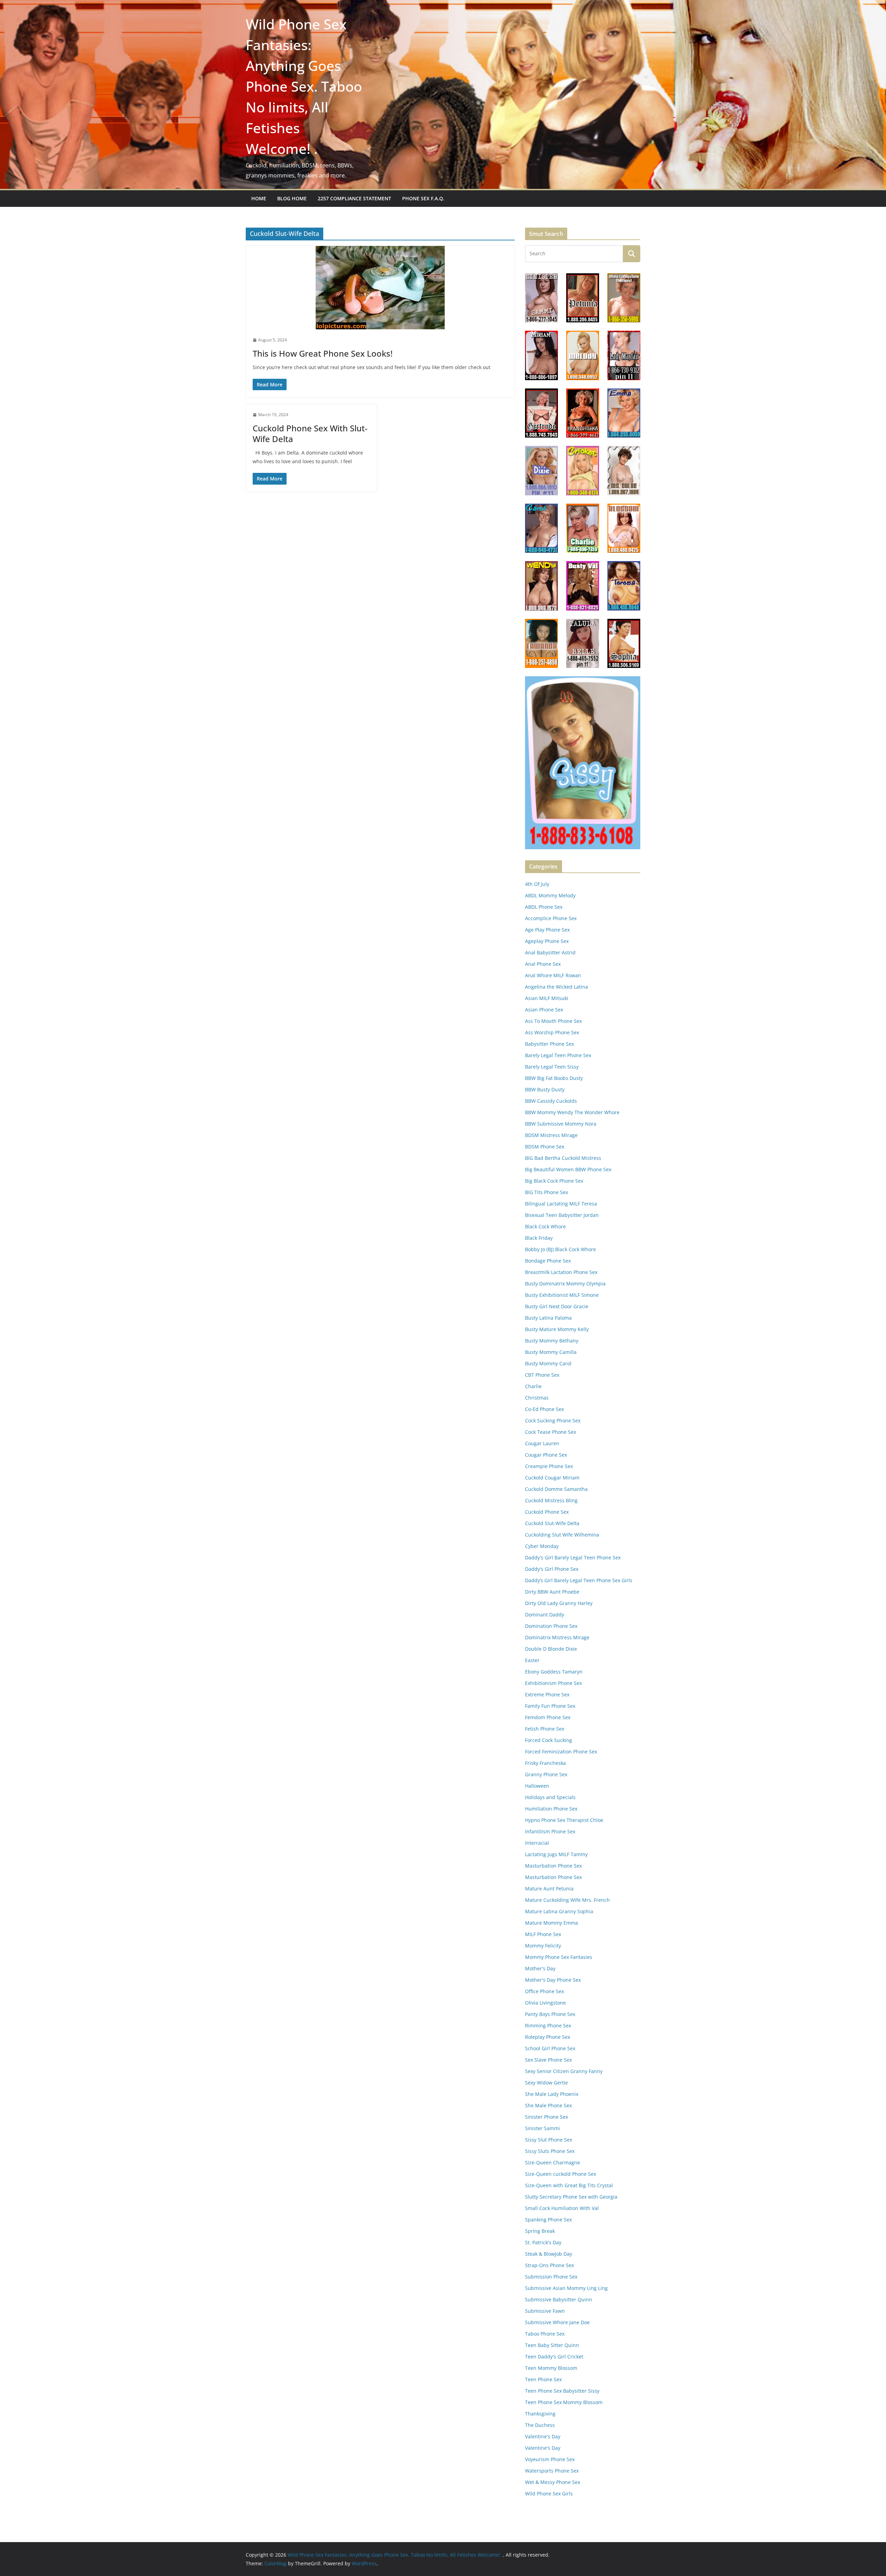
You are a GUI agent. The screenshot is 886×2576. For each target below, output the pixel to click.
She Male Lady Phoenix (552, 2094)
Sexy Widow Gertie (546, 2083)
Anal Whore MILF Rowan (553, 975)
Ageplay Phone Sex (547, 941)
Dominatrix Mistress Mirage (557, 1637)
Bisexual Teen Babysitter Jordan (562, 1215)
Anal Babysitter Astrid (550, 952)
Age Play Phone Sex (547, 930)
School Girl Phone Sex (550, 2048)
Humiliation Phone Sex (551, 1809)
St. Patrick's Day (543, 2242)
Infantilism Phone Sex (550, 1831)
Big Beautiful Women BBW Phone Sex (568, 1169)
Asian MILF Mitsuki (547, 998)
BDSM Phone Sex (545, 1147)
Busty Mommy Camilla (551, 1352)
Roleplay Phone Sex (548, 2037)
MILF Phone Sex (543, 1934)
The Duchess (540, 2425)
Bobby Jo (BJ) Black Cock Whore (560, 1249)
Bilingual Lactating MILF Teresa (561, 1204)
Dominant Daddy (545, 1615)
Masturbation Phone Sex (553, 1866)
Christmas (537, 1398)
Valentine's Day (543, 2436)
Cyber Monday (542, 1546)
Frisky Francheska (545, 1763)
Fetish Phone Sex (545, 1729)
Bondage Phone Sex (548, 1261)
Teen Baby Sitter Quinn (552, 2345)
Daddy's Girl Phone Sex (552, 1569)
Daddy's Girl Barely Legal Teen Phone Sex (573, 1557)
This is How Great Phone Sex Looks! (323, 353)
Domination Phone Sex (551, 1626)
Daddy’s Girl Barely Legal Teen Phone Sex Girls (579, 1580)
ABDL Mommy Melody (550, 895)
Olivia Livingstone (545, 2003)
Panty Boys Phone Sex (550, 2014)
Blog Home (292, 198)
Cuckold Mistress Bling (551, 1500)
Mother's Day (540, 1968)
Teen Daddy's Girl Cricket (554, 2357)
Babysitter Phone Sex (549, 1044)
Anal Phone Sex (543, 964)
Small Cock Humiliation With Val (562, 2208)
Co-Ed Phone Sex (544, 1409)
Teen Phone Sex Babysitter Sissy (562, 2391)
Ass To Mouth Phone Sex (553, 1021)
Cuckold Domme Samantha (556, 1489)
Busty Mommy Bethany (552, 1341)
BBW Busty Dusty (545, 1089)
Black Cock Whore (545, 1226)
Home (259, 198)
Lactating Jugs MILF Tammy (556, 1854)
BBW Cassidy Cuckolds (551, 1101)
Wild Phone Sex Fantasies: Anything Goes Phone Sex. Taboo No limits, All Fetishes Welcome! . (304, 86)
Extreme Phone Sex (547, 1694)
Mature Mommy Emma (552, 1923)
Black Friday (539, 1238)
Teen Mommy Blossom (551, 2368)
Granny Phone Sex (546, 1774)
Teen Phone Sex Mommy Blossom (564, 2402)
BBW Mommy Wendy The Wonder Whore (572, 1112)
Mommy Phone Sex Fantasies (559, 1957)
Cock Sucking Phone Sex (553, 1420)
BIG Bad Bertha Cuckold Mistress (563, 1158)
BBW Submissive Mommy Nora (561, 1124)
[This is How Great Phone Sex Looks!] (380, 288)
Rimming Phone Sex (548, 2025)
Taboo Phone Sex (545, 2334)
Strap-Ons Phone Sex (549, 2265)
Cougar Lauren (542, 1443)
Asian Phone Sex (544, 1010)
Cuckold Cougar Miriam (552, 1478)
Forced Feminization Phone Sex (561, 1752)
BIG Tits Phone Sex (546, 1192)
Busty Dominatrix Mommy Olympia (565, 1284)
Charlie (533, 1386)
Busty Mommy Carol (548, 1363)
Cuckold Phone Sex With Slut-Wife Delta (310, 433)
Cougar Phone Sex (546, 1455)
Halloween (537, 1786)
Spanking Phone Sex (548, 2220)
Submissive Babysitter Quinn (559, 2299)
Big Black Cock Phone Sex (554, 1181)
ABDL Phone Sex (544, 907)
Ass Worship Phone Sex (552, 1032)
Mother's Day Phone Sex (553, 1980)
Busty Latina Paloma (548, 1318)
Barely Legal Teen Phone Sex (558, 1055)
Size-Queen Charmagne (553, 2162)
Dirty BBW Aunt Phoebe (552, 1592)
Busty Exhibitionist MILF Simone (562, 1295)
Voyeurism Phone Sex (550, 2459)
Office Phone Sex (544, 1991)
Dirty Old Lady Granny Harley (559, 1603)
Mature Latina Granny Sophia (559, 1911)
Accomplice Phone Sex (551, 918)
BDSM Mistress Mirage (551, 1135)
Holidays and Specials (550, 1797)
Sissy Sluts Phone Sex (550, 2151)
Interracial (537, 1843)
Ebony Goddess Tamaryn (554, 1672)
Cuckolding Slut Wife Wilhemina (562, 1535)
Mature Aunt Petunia (549, 1889)
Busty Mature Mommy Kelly (557, 1329)
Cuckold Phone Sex (547, 1512)
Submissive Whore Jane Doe (557, 2322)
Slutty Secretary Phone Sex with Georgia (571, 2197)
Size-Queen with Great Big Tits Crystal (569, 2185)
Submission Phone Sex (551, 2277)
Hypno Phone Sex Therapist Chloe (564, 1820)
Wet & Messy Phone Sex (553, 2482)
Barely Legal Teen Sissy (552, 1067)
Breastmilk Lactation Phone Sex (561, 1272)
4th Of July (537, 884)
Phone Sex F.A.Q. (423, 198)
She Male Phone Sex (548, 2105)
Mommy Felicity (543, 1946)
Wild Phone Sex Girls (549, 2494)
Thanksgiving (540, 2414)
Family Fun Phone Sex (550, 1706)
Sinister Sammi (543, 2128)
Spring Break (540, 2231)
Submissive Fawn (545, 2311)
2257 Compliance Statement (354, 198)
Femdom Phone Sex (548, 1717)
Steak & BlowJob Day (549, 2254)
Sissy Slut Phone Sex (549, 2140)
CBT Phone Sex (542, 1375)
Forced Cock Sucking (549, 1740)
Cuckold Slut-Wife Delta (552, 1523)
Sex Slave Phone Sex (548, 2060)
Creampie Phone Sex (549, 1466)
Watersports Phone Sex (552, 2471)
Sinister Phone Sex (546, 2117)
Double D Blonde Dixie (551, 1649)
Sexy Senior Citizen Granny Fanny (564, 2071)
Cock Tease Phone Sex (550, 1432)
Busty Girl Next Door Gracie (557, 1306)
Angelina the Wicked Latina (557, 987)
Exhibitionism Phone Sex (553, 1683)
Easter (532, 1660)
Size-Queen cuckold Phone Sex (560, 2174)
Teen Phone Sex (543, 2379)
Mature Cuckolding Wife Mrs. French (567, 1900)
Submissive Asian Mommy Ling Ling (566, 2288)
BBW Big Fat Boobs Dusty (554, 1078)
